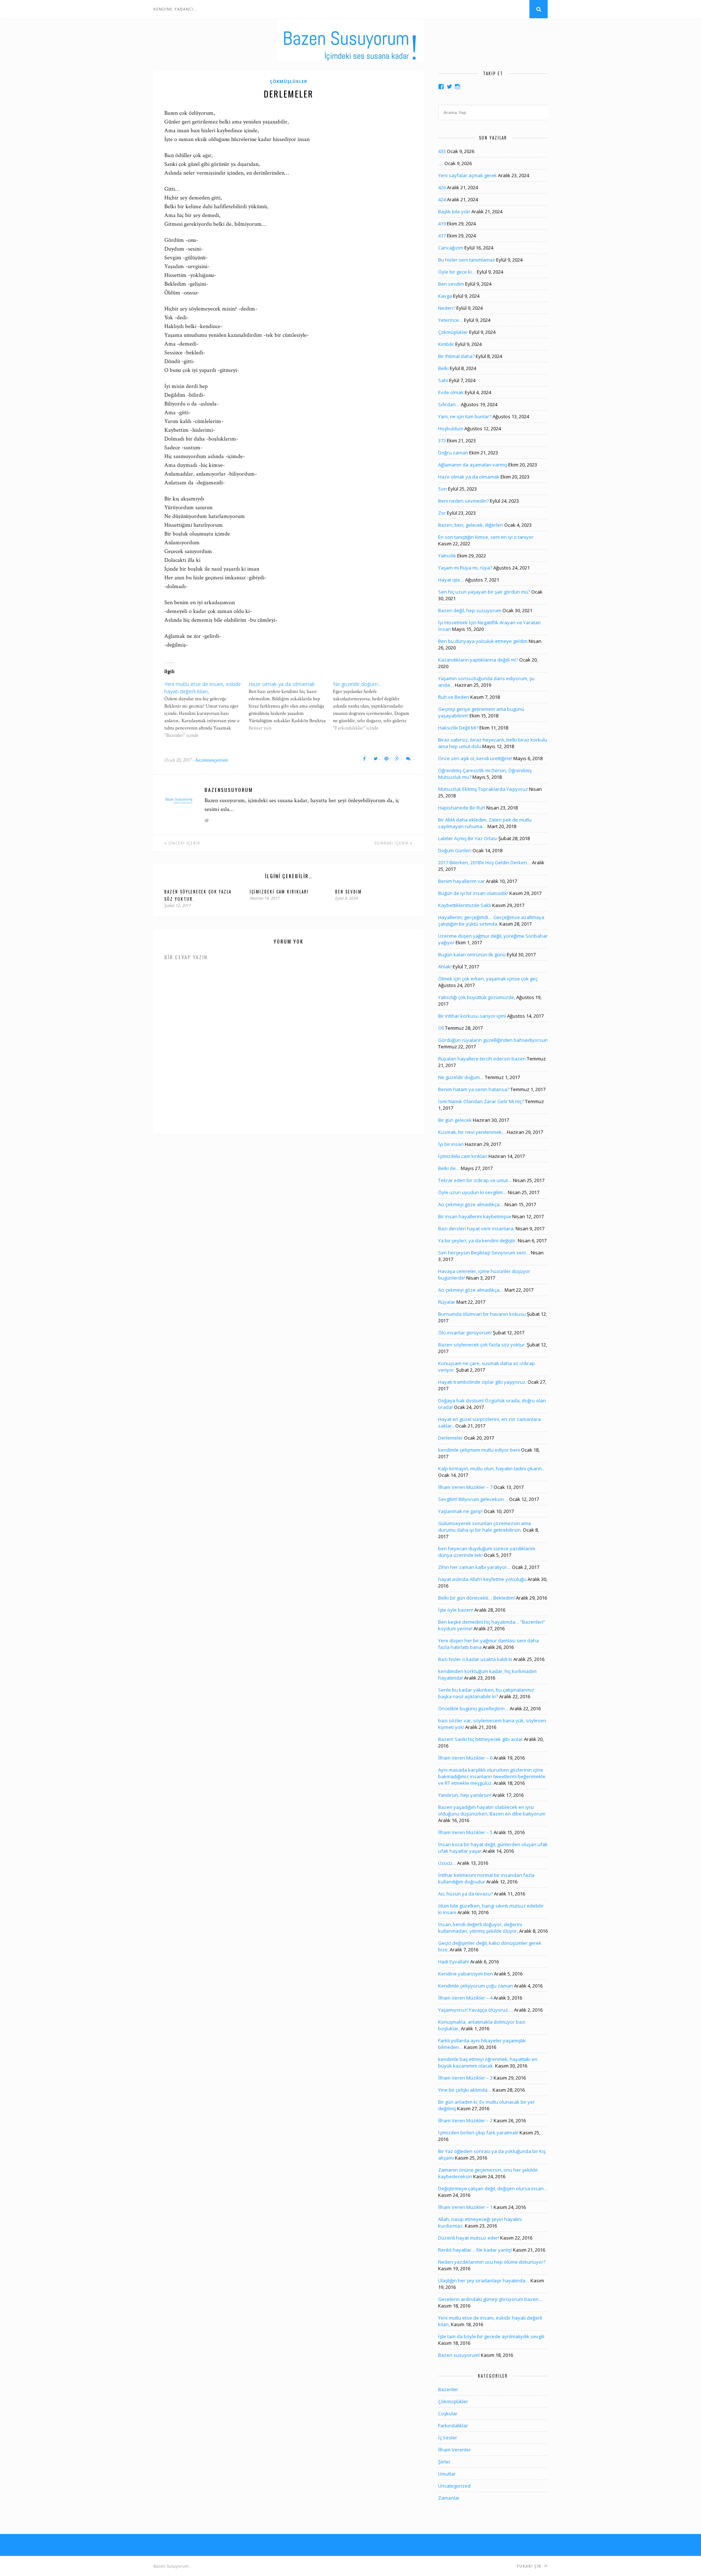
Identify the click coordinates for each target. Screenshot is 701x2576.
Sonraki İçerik (392, 843)
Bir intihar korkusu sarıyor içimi (472, 1016)
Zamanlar (449, 2498)
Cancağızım (451, 248)
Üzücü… (447, 1863)
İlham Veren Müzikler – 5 (465, 1832)
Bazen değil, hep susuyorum (470, 610)
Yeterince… (451, 320)
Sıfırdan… (449, 404)
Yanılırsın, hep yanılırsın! (465, 1795)
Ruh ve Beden (454, 697)
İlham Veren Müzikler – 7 (465, 1487)
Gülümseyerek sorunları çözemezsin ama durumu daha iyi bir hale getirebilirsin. (484, 1527)
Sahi (443, 380)
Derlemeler (451, 1438)
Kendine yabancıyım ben (466, 1974)
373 (442, 441)
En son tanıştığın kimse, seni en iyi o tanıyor (486, 537)
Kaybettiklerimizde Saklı (465, 905)
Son (443, 489)
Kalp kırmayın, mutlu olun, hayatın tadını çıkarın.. (491, 1468)
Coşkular (448, 2413)
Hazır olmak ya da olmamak (469, 477)
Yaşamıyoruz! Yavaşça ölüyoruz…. (476, 2010)
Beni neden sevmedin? (463, 501)
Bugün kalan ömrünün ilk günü (472, 954)
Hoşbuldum (451, 428)
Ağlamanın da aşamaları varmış (473, 465)
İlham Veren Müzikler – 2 (465, 2120)
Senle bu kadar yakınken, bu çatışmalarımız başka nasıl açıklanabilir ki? (486, 1693)
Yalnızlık (447, 556)
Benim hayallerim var (461, 881)
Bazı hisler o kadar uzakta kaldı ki (475, 1659)
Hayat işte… (451, 580)
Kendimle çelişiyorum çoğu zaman (476, 1986)
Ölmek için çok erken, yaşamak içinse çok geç (488, 979)
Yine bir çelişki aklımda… (465, 2090)
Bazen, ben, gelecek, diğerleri (471, 525)
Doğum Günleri (455, 850)
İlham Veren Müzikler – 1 (465, 2207)
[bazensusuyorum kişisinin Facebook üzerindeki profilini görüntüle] (441, 87)
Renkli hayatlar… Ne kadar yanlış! (475, 2250)
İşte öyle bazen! (456, 1610)
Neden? (447, 308)
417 (442, 236)
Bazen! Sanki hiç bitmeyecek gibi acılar (480, 1739)
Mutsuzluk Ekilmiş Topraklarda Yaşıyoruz (483, 789)
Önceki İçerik (183, 843)
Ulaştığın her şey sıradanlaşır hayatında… (484, 2280)
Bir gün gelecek (455, 1120)
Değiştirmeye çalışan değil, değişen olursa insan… (493, 2188)
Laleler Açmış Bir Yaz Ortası (468, 838)
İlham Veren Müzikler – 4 (465, 1998)
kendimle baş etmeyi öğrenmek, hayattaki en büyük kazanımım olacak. (488, 2062)
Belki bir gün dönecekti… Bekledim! (476, 1598)
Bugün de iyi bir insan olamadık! (473, 893)
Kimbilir (446, 344)
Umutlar (447, 2474)
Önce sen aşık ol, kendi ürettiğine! (475, 758)
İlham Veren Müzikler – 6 (465, 1758)
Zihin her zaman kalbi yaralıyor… (474, 1567)
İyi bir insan (451, 1144)
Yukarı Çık (530, 2566)
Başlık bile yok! (454, 212)
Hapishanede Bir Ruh (462, 808)
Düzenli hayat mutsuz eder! (469, 2238)
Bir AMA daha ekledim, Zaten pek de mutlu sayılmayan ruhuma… (485, 823)
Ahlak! (445, 967)
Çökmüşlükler (289, 81)
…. (441, 163)
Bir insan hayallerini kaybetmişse (475, 1216)
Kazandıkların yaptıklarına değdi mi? (478, 660)
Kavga (445, 296)
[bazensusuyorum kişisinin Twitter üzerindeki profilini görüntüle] (449, 87)
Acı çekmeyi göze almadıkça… (471, 1204)
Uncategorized (454, 2486)
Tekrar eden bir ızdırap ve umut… (475, 1180)
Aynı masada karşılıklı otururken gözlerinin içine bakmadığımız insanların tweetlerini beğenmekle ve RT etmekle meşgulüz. (492, 1776)
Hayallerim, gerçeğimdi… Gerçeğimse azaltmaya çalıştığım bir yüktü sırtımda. (491, 921)
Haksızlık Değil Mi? (458, 728)
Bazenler (448, 2389)
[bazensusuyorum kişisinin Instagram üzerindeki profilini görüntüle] (457, 87)
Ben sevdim (348, 892)
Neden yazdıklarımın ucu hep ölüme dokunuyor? (492, 2262)
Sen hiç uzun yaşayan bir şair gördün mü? (484, 592)
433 (442, 151)
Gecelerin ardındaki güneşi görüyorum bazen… (490, 2299)
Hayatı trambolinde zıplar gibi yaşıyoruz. (482, 1382)
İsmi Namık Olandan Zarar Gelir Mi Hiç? (481, 1101)
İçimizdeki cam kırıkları (279, 892)
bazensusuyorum (212, 760)
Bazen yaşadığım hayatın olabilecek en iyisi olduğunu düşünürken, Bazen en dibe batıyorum (492, 1810)
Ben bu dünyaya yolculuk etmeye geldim (483, 641)
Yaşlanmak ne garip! (460, 1511)
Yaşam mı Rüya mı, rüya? (465, 568)
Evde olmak (451, 392)
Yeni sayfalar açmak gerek (468, 175)
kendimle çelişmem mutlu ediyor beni (479, 1450)
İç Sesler (448, 2438)
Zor (442, 513)
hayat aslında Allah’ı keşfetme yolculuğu (482, 1579)
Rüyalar (447, 1302)
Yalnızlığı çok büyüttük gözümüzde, (477, 997)
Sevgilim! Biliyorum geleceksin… (473, 1499)
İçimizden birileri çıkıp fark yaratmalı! (478, 2133)
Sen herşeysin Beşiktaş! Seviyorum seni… (484, 1253)
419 (442, 224)
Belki (443, 368)
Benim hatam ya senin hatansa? (474, 1089)
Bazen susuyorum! (459, 2355)
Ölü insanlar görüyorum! (465, 1333)
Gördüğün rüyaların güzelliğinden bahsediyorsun (493, 1040)
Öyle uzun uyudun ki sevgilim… (472, 1192)
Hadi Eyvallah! (454, 1962)
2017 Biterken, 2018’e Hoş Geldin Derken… (484, 862)
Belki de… (449, 1168)
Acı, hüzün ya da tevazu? (466, 1894)
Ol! (441, 1028)
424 (442, 199)
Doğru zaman (453, 453)
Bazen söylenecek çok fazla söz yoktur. (482, 1345)
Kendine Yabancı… (175, 9)
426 (442, 187)
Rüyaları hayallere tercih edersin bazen (482, 1059)
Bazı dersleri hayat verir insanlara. (476, 1228)
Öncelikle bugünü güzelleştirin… (473, 1708)
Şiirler (444, 2462)
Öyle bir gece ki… (457, 272)
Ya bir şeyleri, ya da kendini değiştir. (477, 1241)
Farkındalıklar (453, 2426)
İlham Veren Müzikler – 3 (465, 2078)
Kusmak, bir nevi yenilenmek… (472, 1132)
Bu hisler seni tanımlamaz (467, 260)
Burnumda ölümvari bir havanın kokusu (482, 1314)
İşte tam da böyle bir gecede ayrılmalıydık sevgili (491, 2336)
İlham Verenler (455, 2450)
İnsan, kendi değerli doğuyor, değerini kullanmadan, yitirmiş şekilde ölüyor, (480, 1928)
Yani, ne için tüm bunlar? (465, 416)
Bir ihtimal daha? (456, 356)
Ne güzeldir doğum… (461, 1077)
